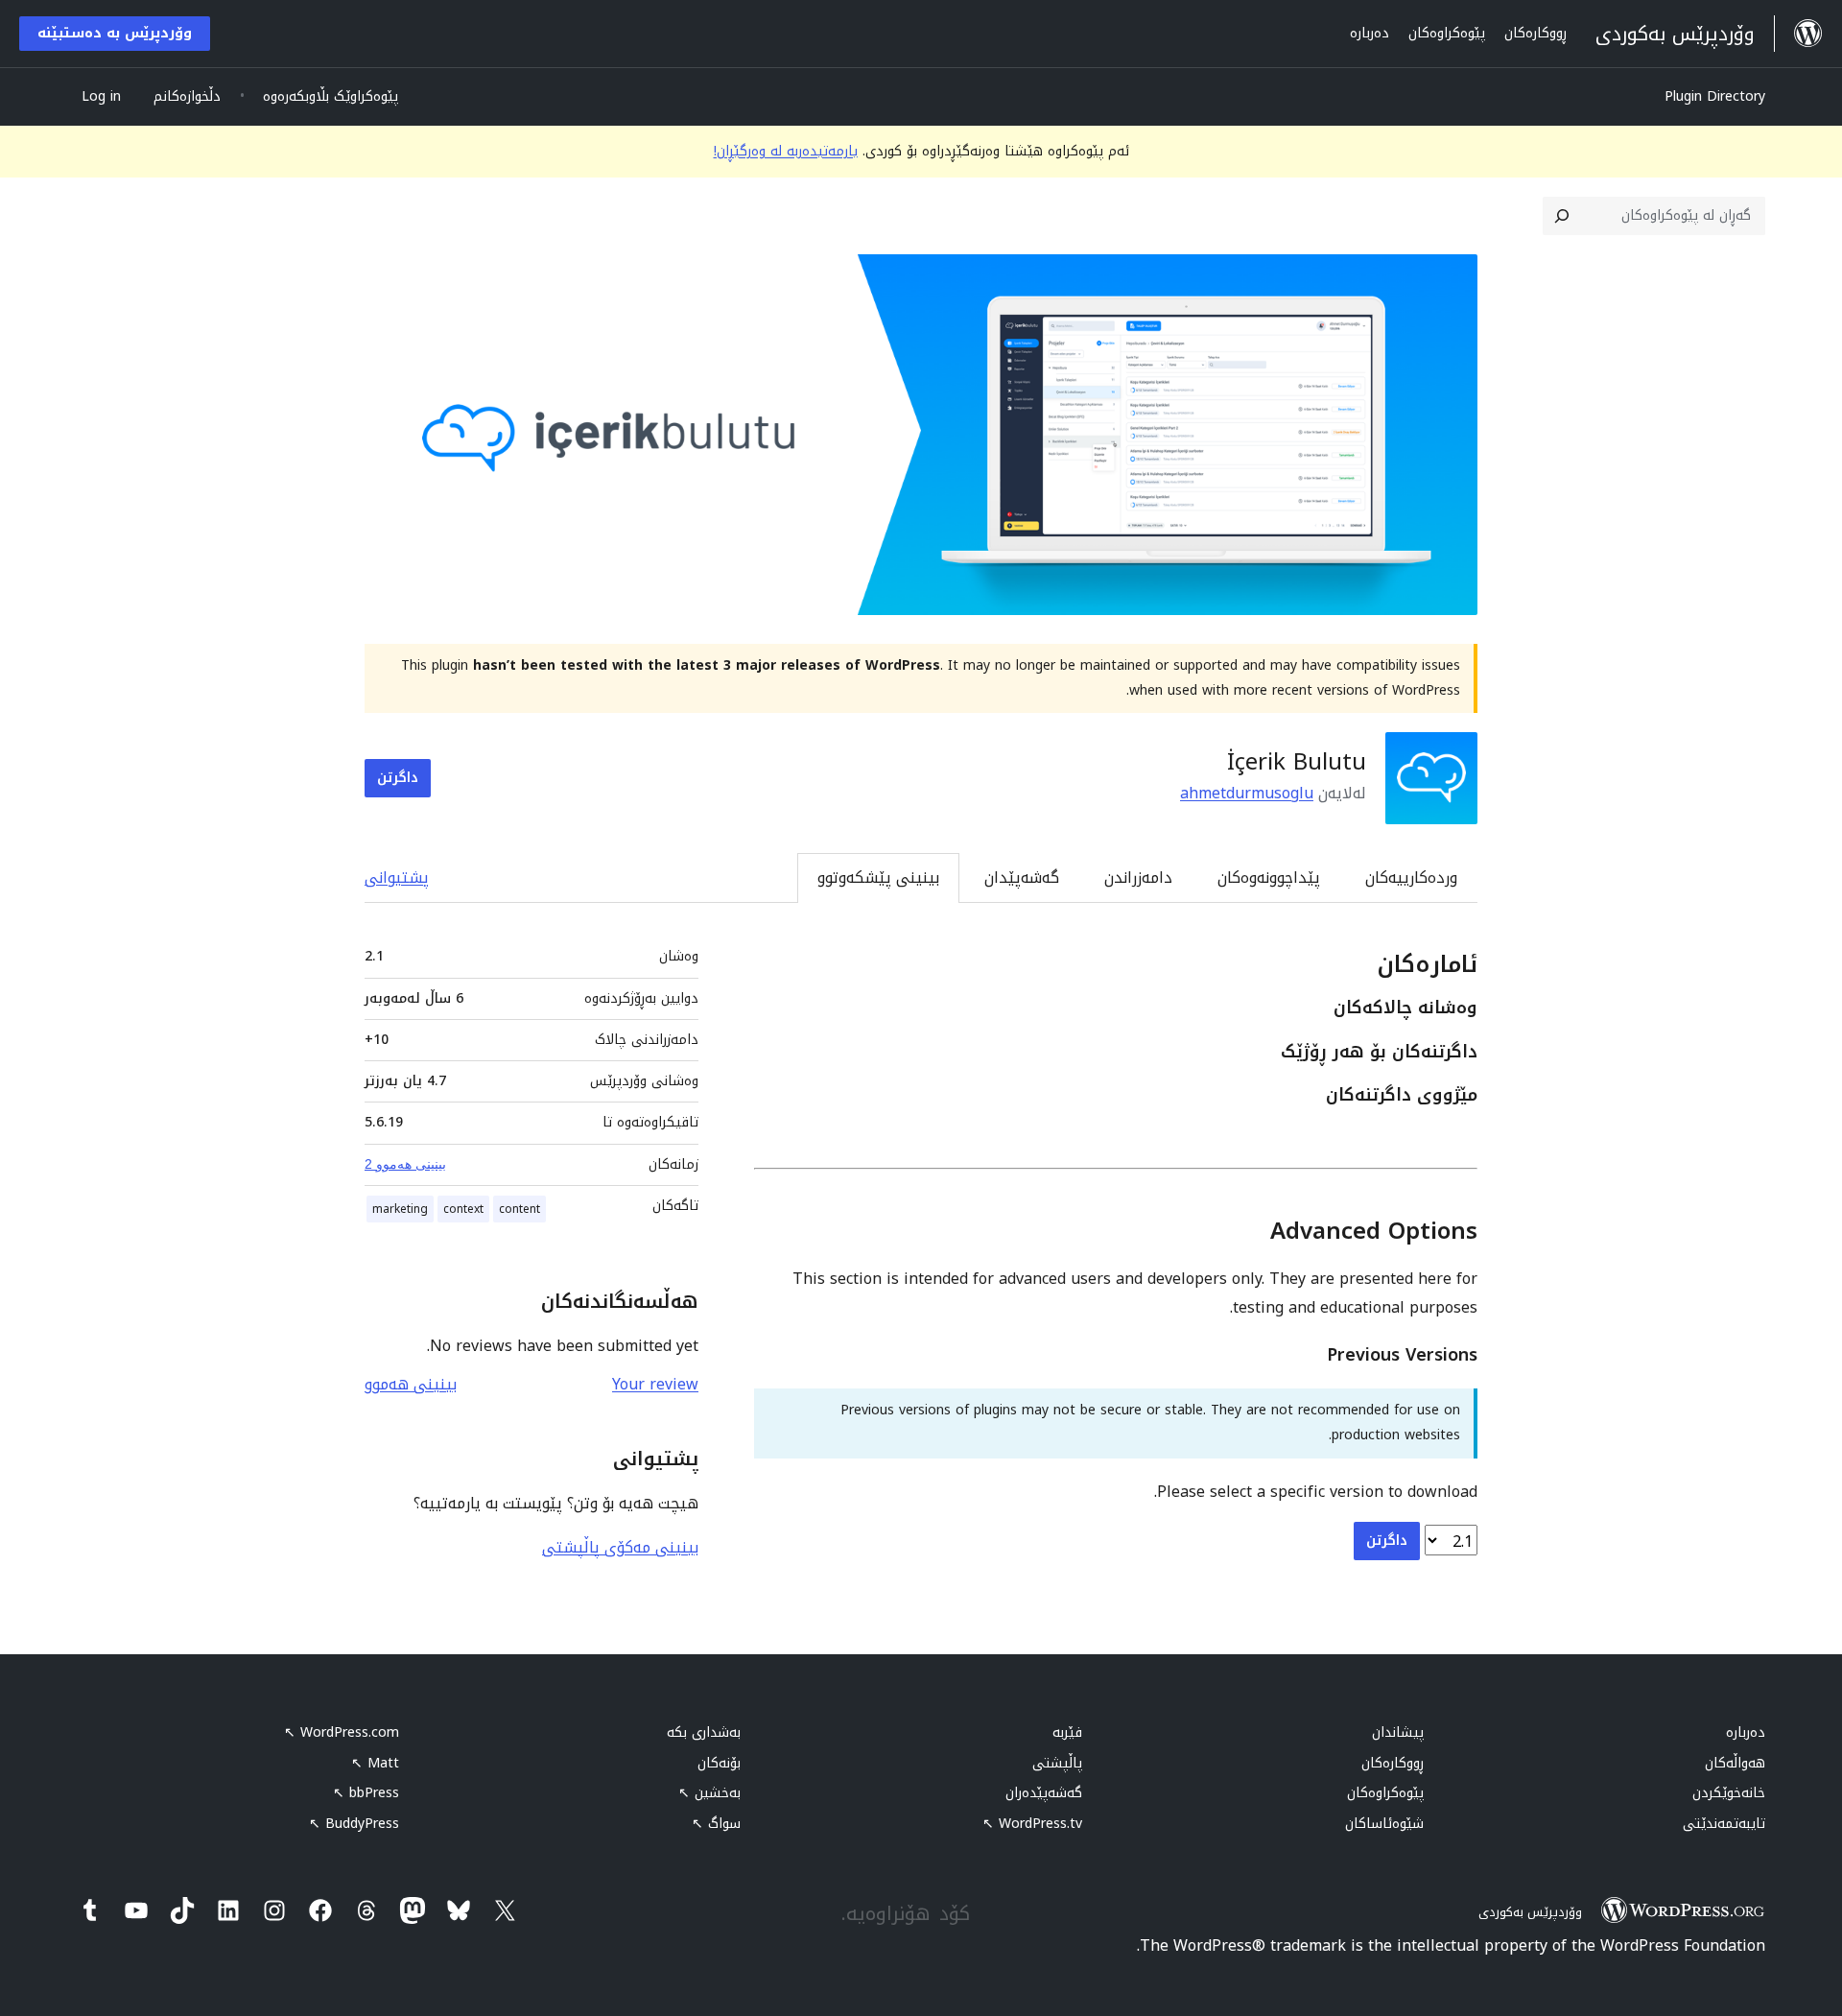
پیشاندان (1398, 1732)
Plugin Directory (1715, 96)
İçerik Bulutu (1297, 762)
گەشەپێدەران (1044, 1793)
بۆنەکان (719, 1763)
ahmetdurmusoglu (1247, 793)
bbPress (366, 1793)
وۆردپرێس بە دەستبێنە (115, 33)
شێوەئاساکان (1384, 1824)
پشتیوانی (397, 878)
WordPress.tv (1032, 1824)
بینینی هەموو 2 (405, 1164)
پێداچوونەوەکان (1269, 878)
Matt (375, 1763)
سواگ (716, 1824)
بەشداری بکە (704, 1732)
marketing (400, 1209)
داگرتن (398, 778)
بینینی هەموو (411, 1384)
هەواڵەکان (1735, 1763)
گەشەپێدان (1022, 878)
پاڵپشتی (1057, 1763)
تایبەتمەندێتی (1724, 1824)
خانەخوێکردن (1729, 1793)
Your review (655, 1384)
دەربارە (1746, 1732)
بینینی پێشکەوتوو (878, 878)
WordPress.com (342, 1732)
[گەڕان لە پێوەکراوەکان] (1562, 216)
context (463, 1209)
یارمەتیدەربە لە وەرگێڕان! (786, 151)
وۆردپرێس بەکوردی (1530, 1912)
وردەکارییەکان (1411, 878)
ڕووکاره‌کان (1393, 1763)
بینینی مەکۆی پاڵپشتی (620, 1547)
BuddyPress (354, 1824)
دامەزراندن (1138, 878)
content (520, 1209)
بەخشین (709, 1793)
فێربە (1067, 1732)
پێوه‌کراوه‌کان (1385, 1793)
